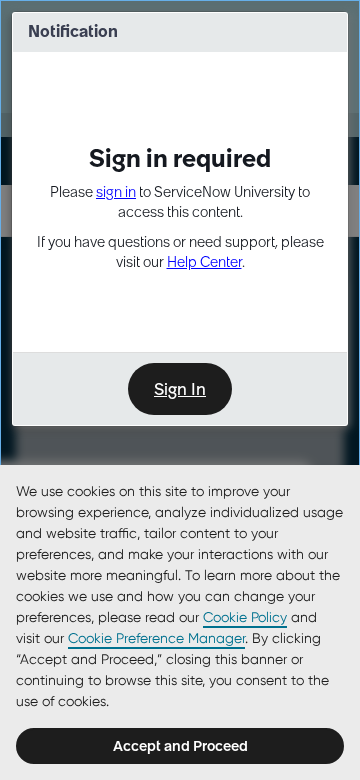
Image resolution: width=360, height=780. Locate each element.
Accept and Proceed (180, 746)
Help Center (204, 262)
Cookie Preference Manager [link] (156, 638)
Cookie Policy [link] (245, 617)
